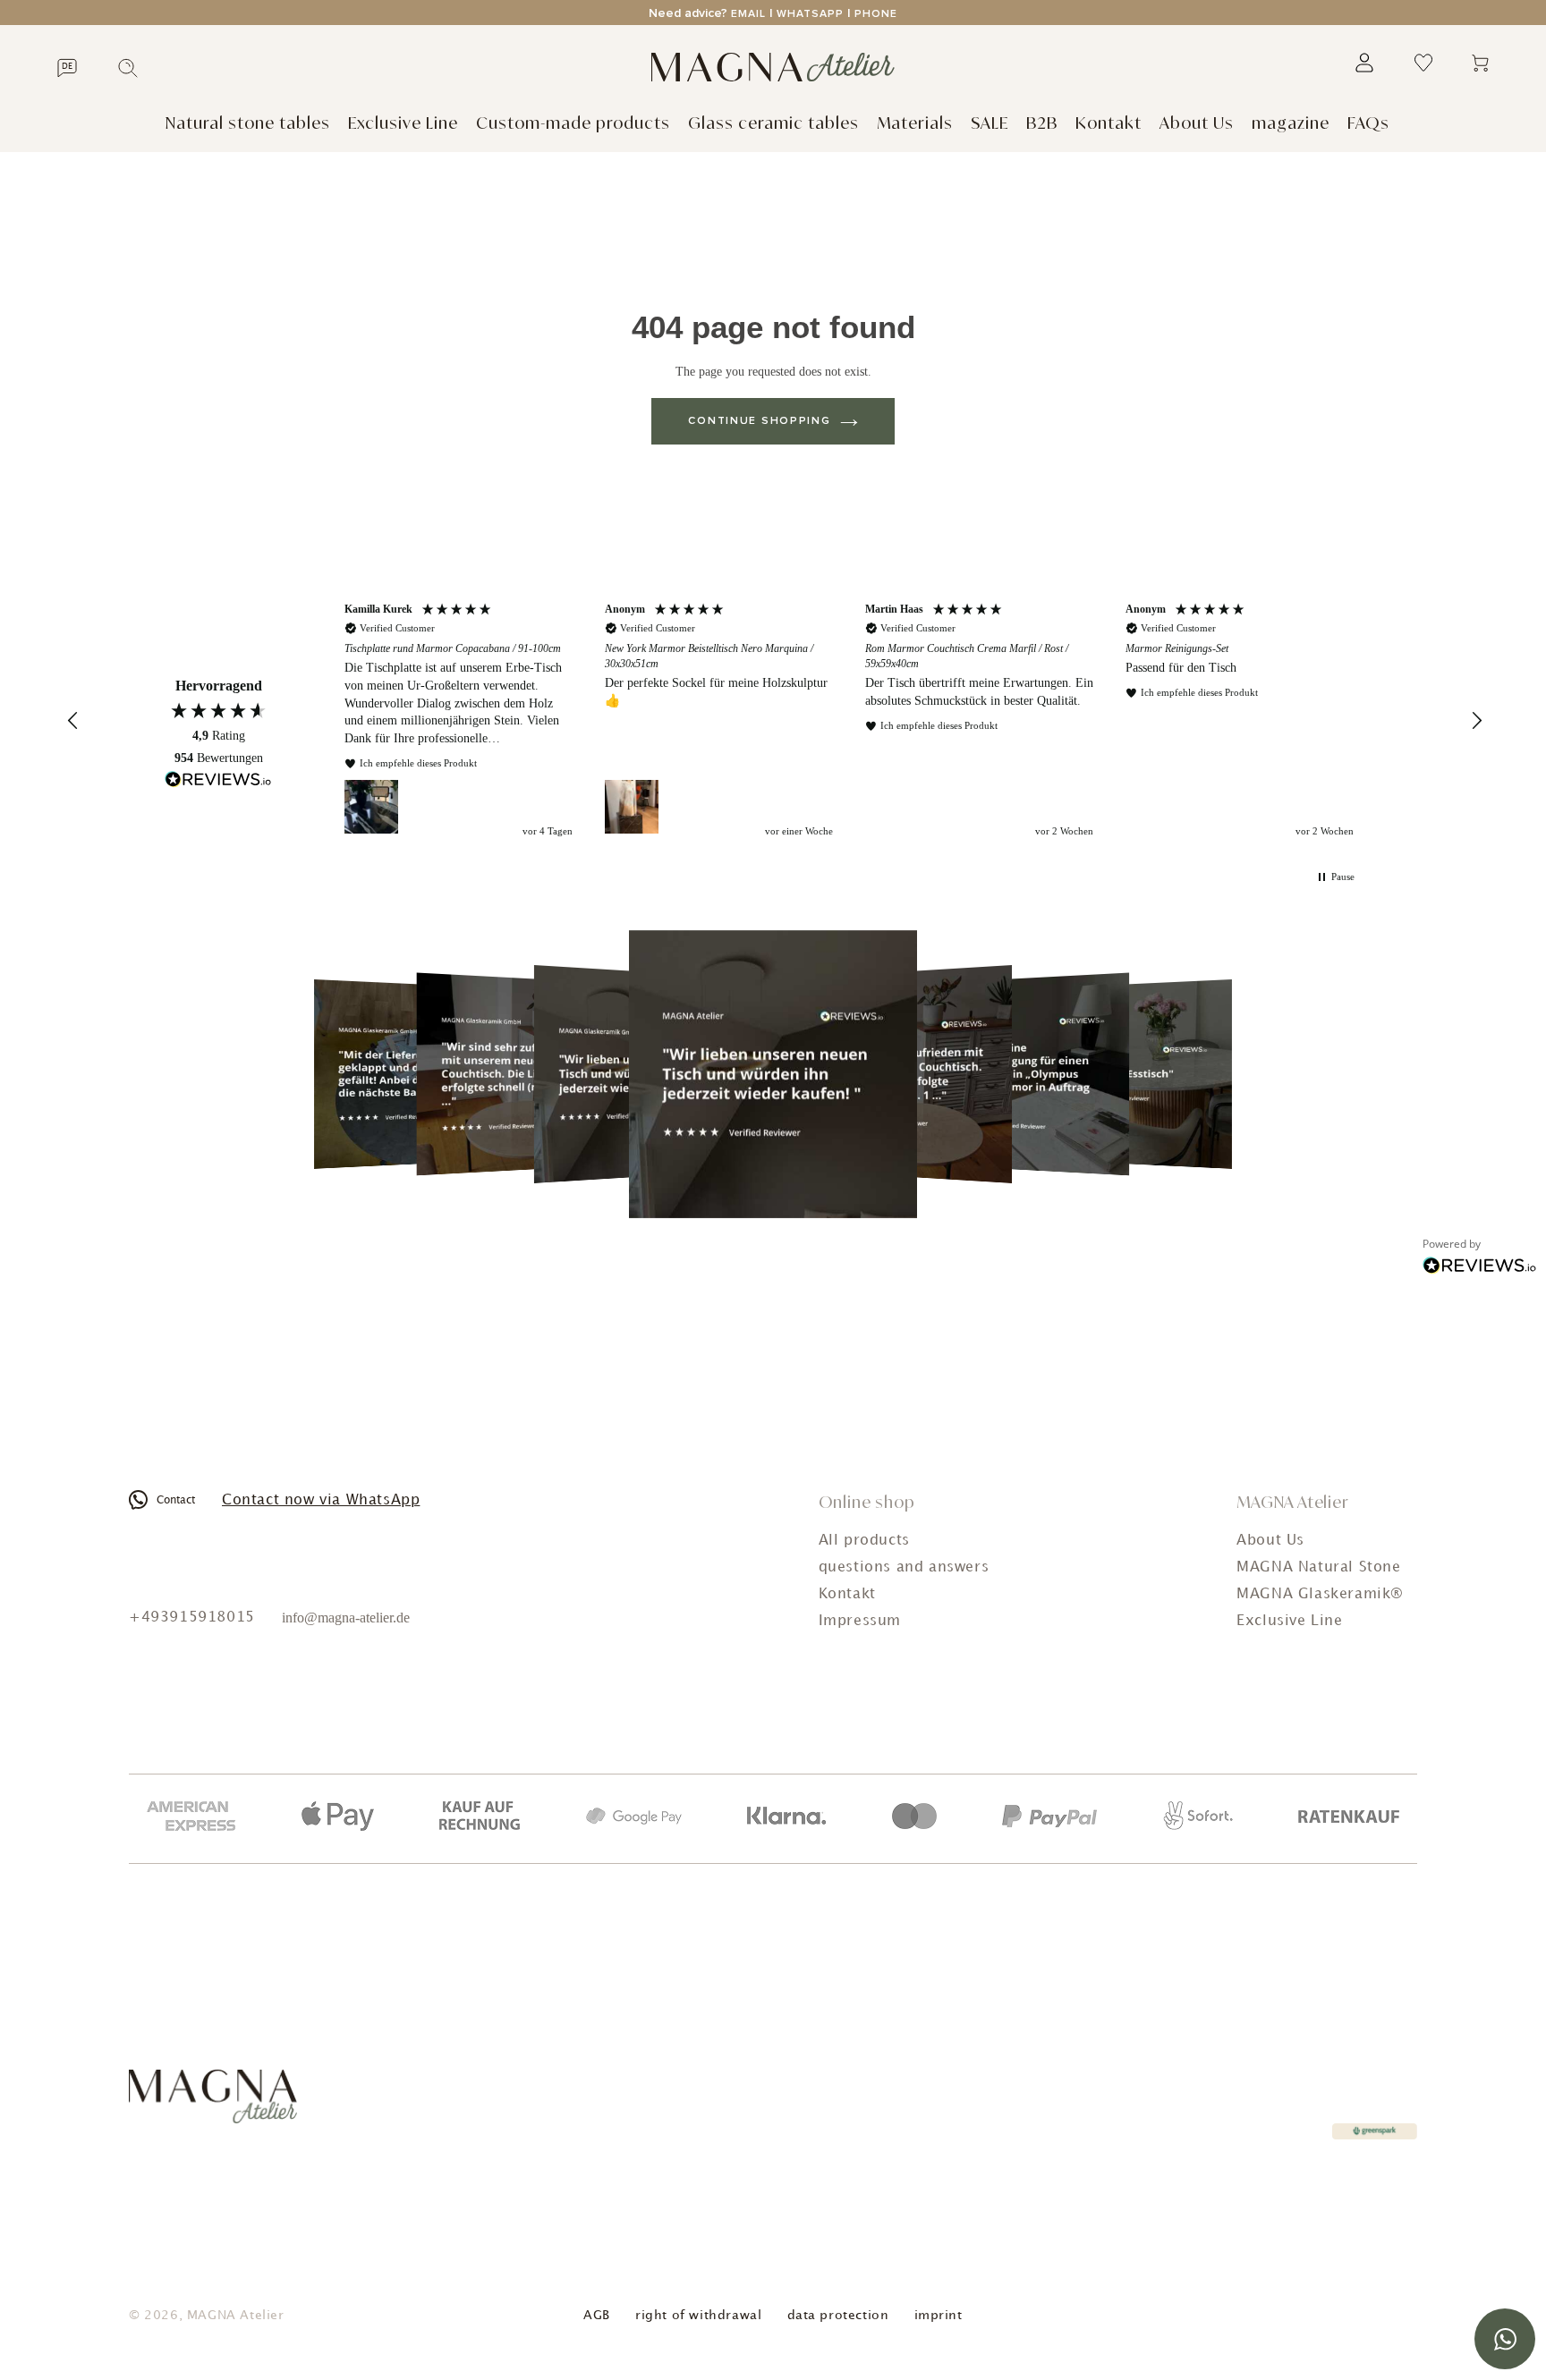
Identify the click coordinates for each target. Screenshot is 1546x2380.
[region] (849, 721)
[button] (73, 721)
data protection (838, 2315)
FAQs (1368, 123)
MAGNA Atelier (236, 2315)
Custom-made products (573, 123)
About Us (1197, 123)
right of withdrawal (698, 2315)
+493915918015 (192, 1618)
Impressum (860, 1621)
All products (864, 1541)
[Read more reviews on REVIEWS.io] (218, 782)
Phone (876, 14)
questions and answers (904, 1567)
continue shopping (759, 421)
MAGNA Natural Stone (1318, 1567)
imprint (939, 2315)
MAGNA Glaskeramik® (1320, 1594)
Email (748, 14)
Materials (915, 123)
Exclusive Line (403, 123)
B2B (1042, 123)
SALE (990, 123)
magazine (1291, 123)
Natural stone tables (248, 123)
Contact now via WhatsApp (321, 1500)
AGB (597, 2315)
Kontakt (1109, 123)
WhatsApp (810, 14)
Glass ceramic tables (773, 123)
